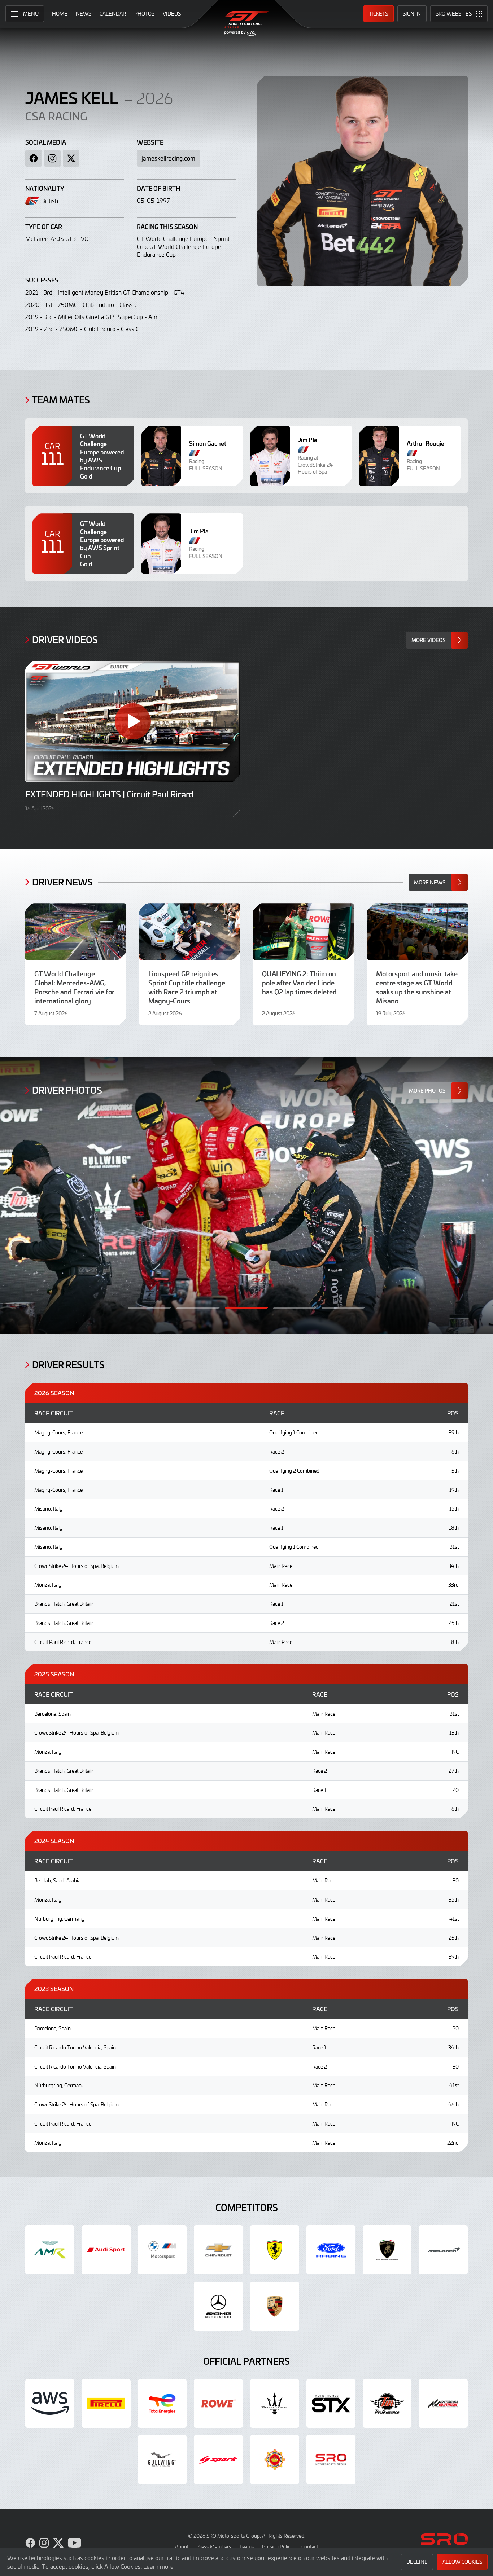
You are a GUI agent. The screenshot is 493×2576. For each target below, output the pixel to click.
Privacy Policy (278, 2547)
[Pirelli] (106, 2404)
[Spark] (218, 2459)
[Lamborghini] (387, 2250)
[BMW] (162, 2250)
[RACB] (275, 2459)
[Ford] (331, 2250)
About (182, 2547)
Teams (247, 2547)
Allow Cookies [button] (462, 2562)
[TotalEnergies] (162, 2404)
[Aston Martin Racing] (50, 2250)
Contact (310, 2547)
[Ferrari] (275, 2250)
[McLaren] (443, 2250)
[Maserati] (275, 2404)
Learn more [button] (158, 2566)
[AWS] (50, 2404)
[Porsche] (275, 2306)
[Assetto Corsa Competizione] (443, 2404)
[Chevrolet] (218, 2250)
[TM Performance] (387, 2404)
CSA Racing (56, 116)
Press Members (214, 2547)
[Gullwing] (162, 2459)
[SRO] (331, 2459)
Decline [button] (417, 2562)
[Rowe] (218, 2404)
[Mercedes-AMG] (218, 2306)
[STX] (331, 2404)
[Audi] (106, 2250)
